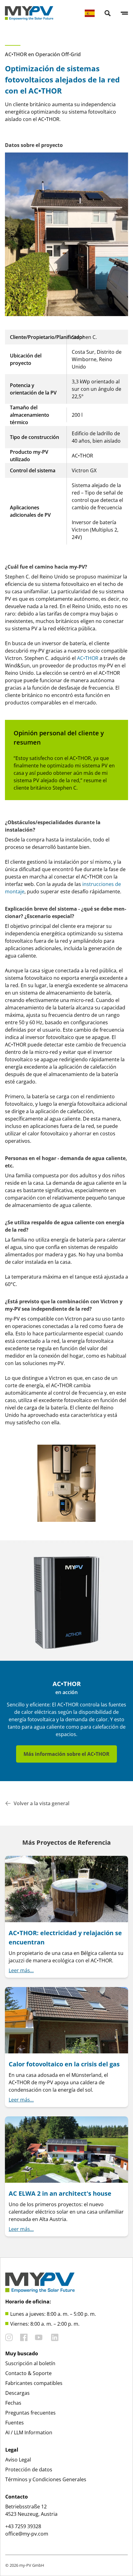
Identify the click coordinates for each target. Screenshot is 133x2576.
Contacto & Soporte (28, 2373)
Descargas (17, 2393)
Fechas (13, 2403)
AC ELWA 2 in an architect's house (60, 2193)
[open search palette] (108, 13)
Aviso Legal (18, 2460)
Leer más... (21, 1970)
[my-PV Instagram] (9, 2337)
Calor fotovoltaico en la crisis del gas (64, 2064)
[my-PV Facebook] (24, 2337)
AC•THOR (88, 658)
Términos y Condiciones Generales (46, 2479)
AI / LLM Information (29, 2432)
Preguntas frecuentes (30, 2413)
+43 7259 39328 (23, 2526)
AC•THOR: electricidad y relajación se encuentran (65, 1937)
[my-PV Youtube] (39, 2337)
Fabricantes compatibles (34, 2383)
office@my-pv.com (27, 2534)
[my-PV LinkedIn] (55, 2337)
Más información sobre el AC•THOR (66, 1754)
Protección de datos (29, 2470)
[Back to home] (29, 13)
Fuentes (15, 2423)
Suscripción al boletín (30, 2363)
